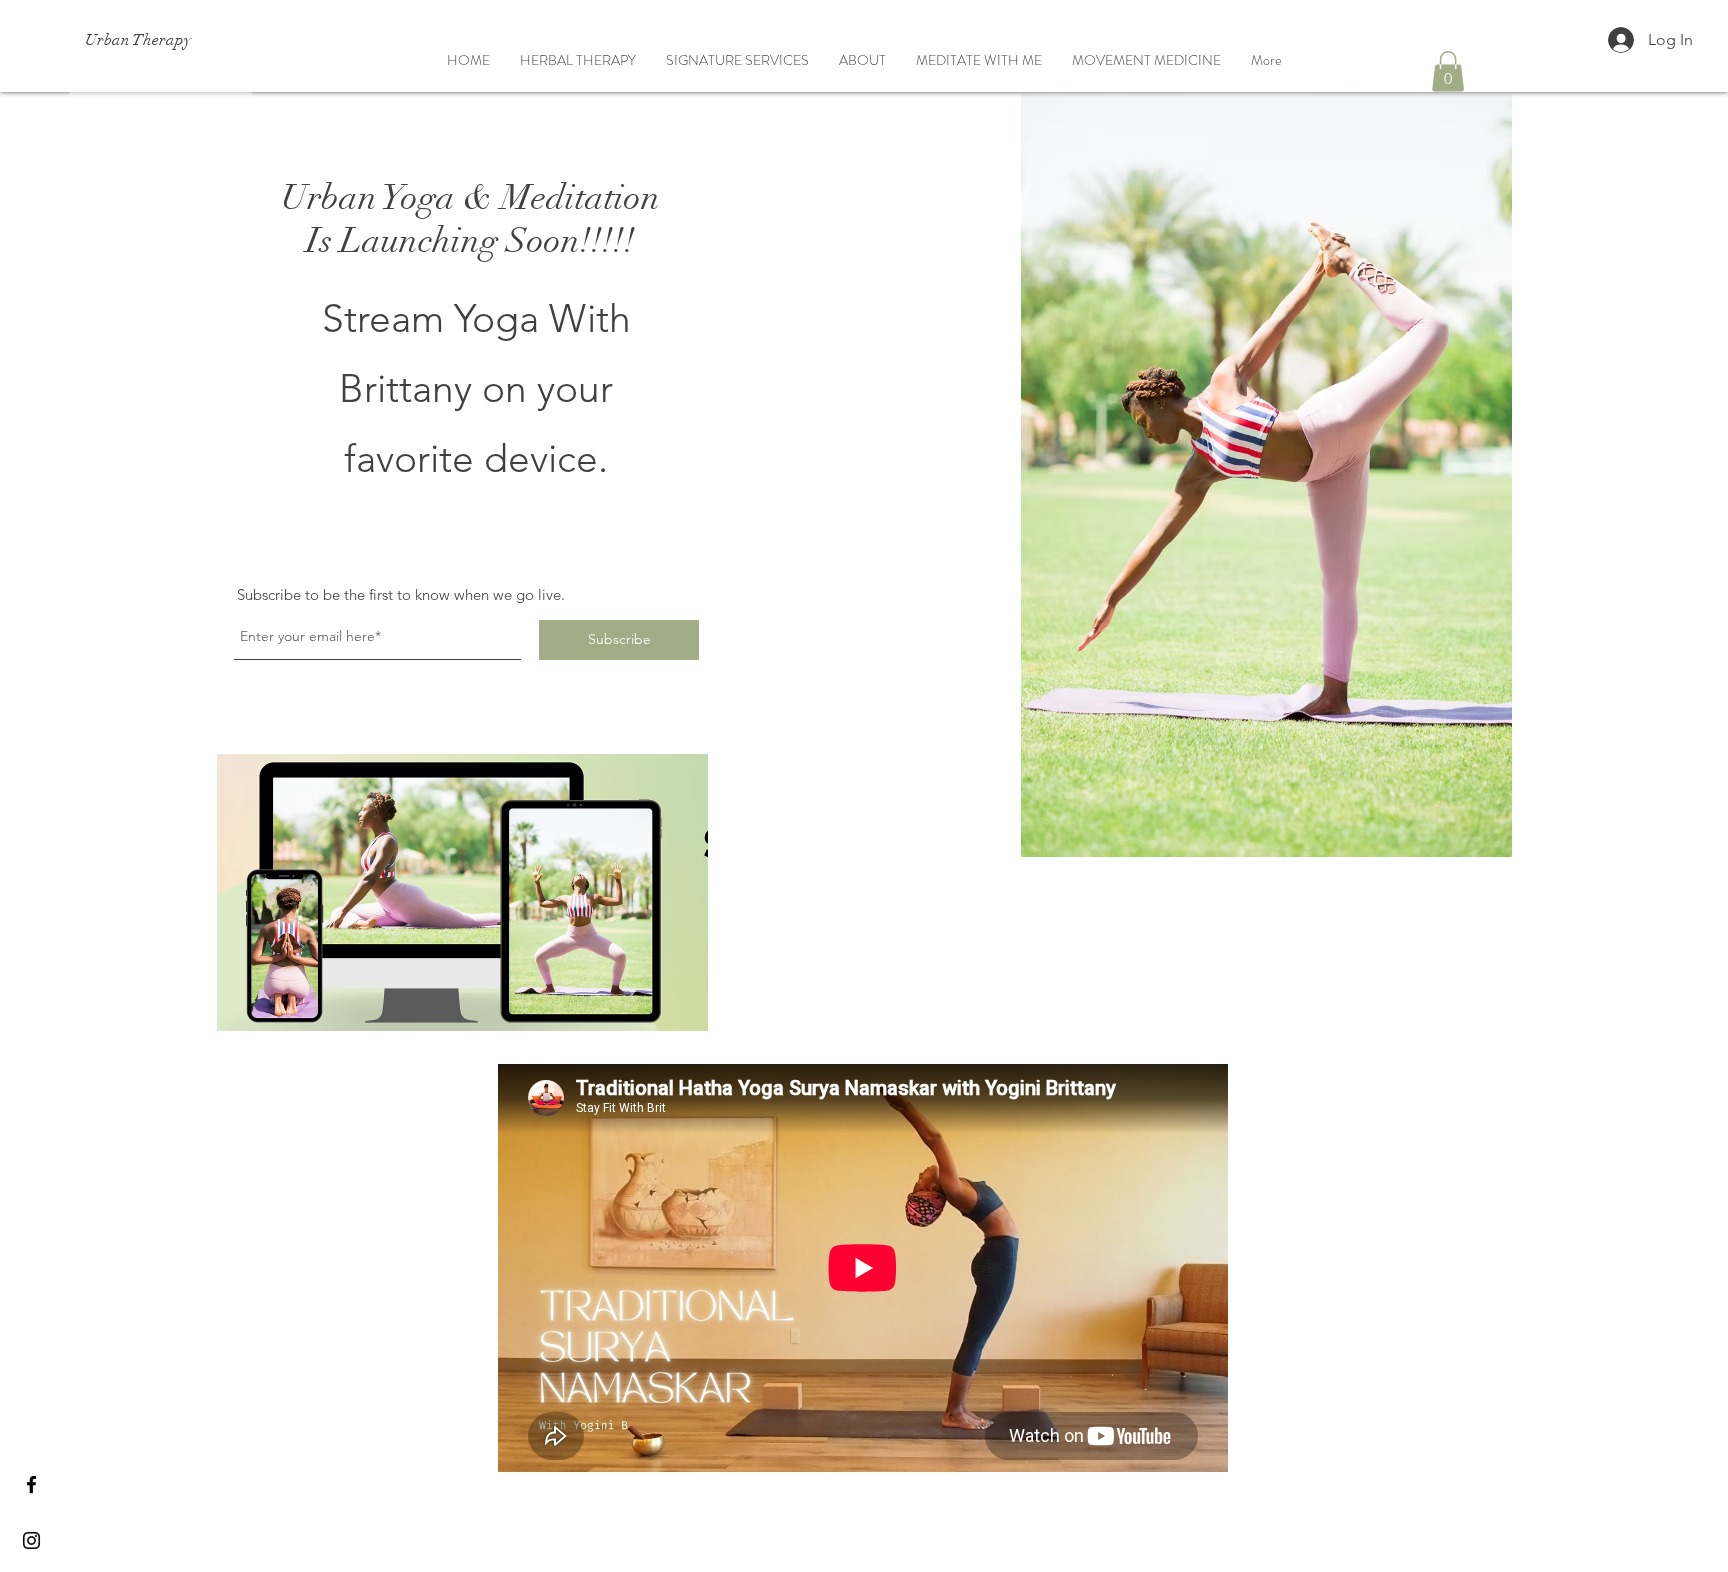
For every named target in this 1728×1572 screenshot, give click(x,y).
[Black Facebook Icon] (31, 1484)
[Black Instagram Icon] (31, 1540)
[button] (1448, 71)
